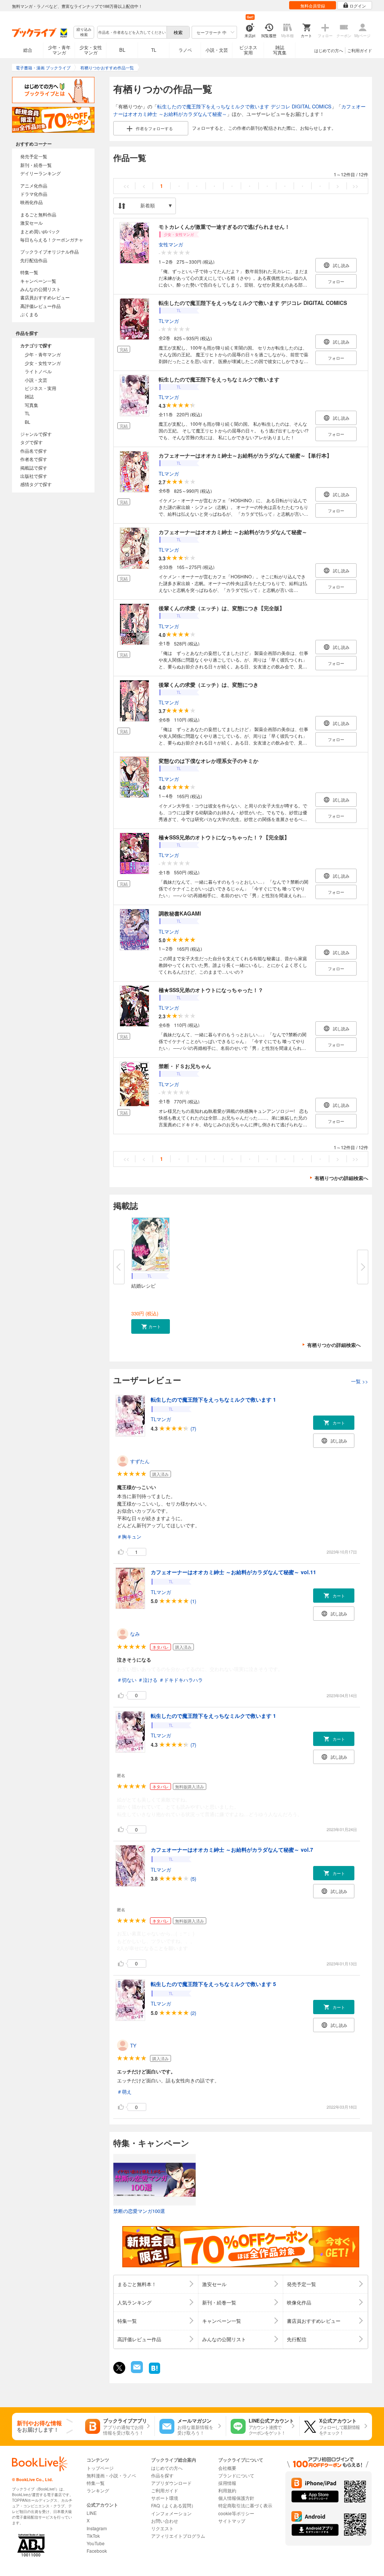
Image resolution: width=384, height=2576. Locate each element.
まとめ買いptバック (40, 231)
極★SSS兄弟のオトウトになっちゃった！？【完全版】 (224, 837)
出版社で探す (34, 476)
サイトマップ (232, 2521)
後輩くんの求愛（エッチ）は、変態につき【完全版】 (222, 608)
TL (154, 50)
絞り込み (84, 32)
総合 (28, 50)
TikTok (93, 2536)
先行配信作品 (34, 260)
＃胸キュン (129, 1536)
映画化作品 (31, 202)
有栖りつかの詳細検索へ (341, 1178)
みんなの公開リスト (40, 289)
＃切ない (127, 1680)
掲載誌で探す (34, 468)
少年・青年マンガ (59, 50)
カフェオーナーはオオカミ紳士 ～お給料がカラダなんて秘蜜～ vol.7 (232, 1849)
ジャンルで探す (36, 434)
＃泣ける (148, 1680)
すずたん (140, 1461)
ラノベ (185, 50)
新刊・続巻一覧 (36, 165)
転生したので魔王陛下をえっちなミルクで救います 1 (213, 1399)
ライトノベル (38, 371)
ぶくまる (29, 314)
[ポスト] (119, 2368)
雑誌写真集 (280, 50)
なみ (135, 1634)
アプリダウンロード (171, 2483)
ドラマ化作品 (34, 194)
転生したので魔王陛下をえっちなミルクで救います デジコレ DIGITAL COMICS (244, 106)
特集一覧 (29, 272)
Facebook (97, 2551)
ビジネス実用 (248, 50)
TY (133, 2045)
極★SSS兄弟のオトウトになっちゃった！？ (211, 990)
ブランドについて (236, 2475)
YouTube (96, 2543)
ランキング (98, 2490)
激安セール (31, 223)
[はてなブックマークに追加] (154, 2373)
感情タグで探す (36, 484)
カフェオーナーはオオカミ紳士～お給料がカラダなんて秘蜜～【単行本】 (245, 455)
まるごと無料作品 (38, 214)
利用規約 (227, 2490)
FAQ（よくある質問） (173, 2505)
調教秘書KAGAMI (180, 913)
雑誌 (29, 396)
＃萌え (124, 2092)
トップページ (100, 2468)
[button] (151, 1326)
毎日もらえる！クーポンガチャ (52, 239)
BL (122, 50)
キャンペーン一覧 (38, 281)
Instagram (97, 2528)
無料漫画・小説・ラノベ (111, 2475)
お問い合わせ (165, 2521)
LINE (92, 2513)
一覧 (360, 1381)
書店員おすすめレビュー (45, 297)
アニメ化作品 (34, 185)
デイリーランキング (40, 173)
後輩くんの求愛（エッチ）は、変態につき (208, 685)
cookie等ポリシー (236, 2513)
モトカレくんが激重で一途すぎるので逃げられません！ (224, 227)
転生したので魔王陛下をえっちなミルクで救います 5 (213, 1984)
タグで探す (31, 442)
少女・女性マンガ (91, 50)
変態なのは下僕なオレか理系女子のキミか (208, 761)
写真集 (31, 405)
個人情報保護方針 (236, 2498)
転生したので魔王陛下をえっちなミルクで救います (219, 379)
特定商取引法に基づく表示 (245, 2505)
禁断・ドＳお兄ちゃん (185, 1066)
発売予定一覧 (34, 156)
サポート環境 (165, 2498)
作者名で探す (34, 459)
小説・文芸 (217, 50)
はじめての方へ (329, 50)
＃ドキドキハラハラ (181, 1680)
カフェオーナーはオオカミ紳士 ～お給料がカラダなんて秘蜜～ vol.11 (233, 1572)
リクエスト (162, 2528)
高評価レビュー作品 (40, 306)
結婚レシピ (143, 1286)
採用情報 (227, 2483)
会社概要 (227, 2468)
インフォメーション (171, 2513)
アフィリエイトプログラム (178, 2536)
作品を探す (162, 2475)
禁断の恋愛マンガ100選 (139, 2211)
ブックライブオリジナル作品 (49, 251)
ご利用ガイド (360, 50)
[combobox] (132, 32)
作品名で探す (34, 451)
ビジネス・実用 (40, 388)
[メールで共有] (136, 2371)
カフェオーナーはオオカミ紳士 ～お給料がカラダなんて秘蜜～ (233, 532)
